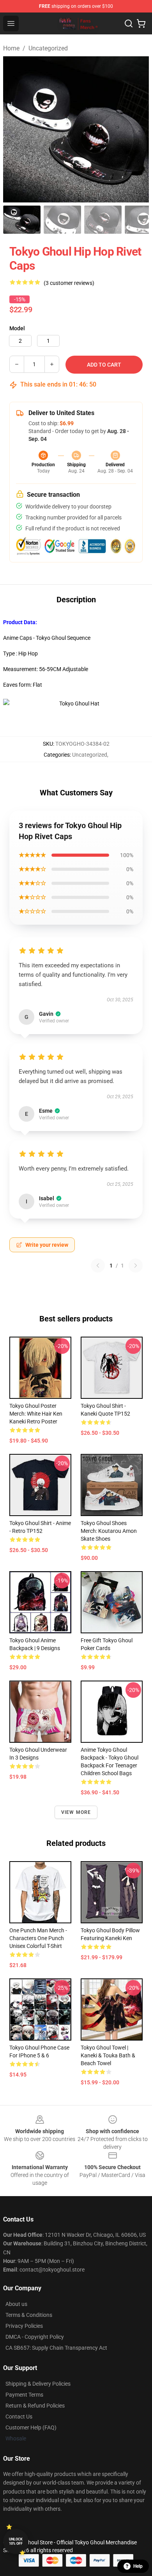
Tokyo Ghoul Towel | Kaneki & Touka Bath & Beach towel (108, 2055)
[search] (129, 23)
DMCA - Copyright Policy (35, 2337)
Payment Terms (24, 2395)
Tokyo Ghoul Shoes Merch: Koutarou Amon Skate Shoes (109, 1531)
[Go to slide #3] (103, 220)
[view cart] (141, 23)
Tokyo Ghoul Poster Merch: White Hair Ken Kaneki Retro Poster (36, 1414)
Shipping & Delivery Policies (38, 2384)
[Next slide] (137, 129)
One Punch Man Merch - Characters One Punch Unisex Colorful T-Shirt (38, 1938)
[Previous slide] (15, 129)
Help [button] (138, 2566)
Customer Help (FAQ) (31, 2427)
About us (16, 2304)
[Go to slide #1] (22, 220)
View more (76, 1812)
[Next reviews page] (136, 1266)
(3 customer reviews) (69, 283)
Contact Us (19, 2417)
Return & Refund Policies (35, 2406)
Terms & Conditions (29, 2315)
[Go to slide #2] (62, 220)
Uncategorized (48, 48)
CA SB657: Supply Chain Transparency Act (56, 2348)
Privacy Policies (24, 2326)
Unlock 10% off (16, 2541)
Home (11, 48)
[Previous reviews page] (98, 1266)
